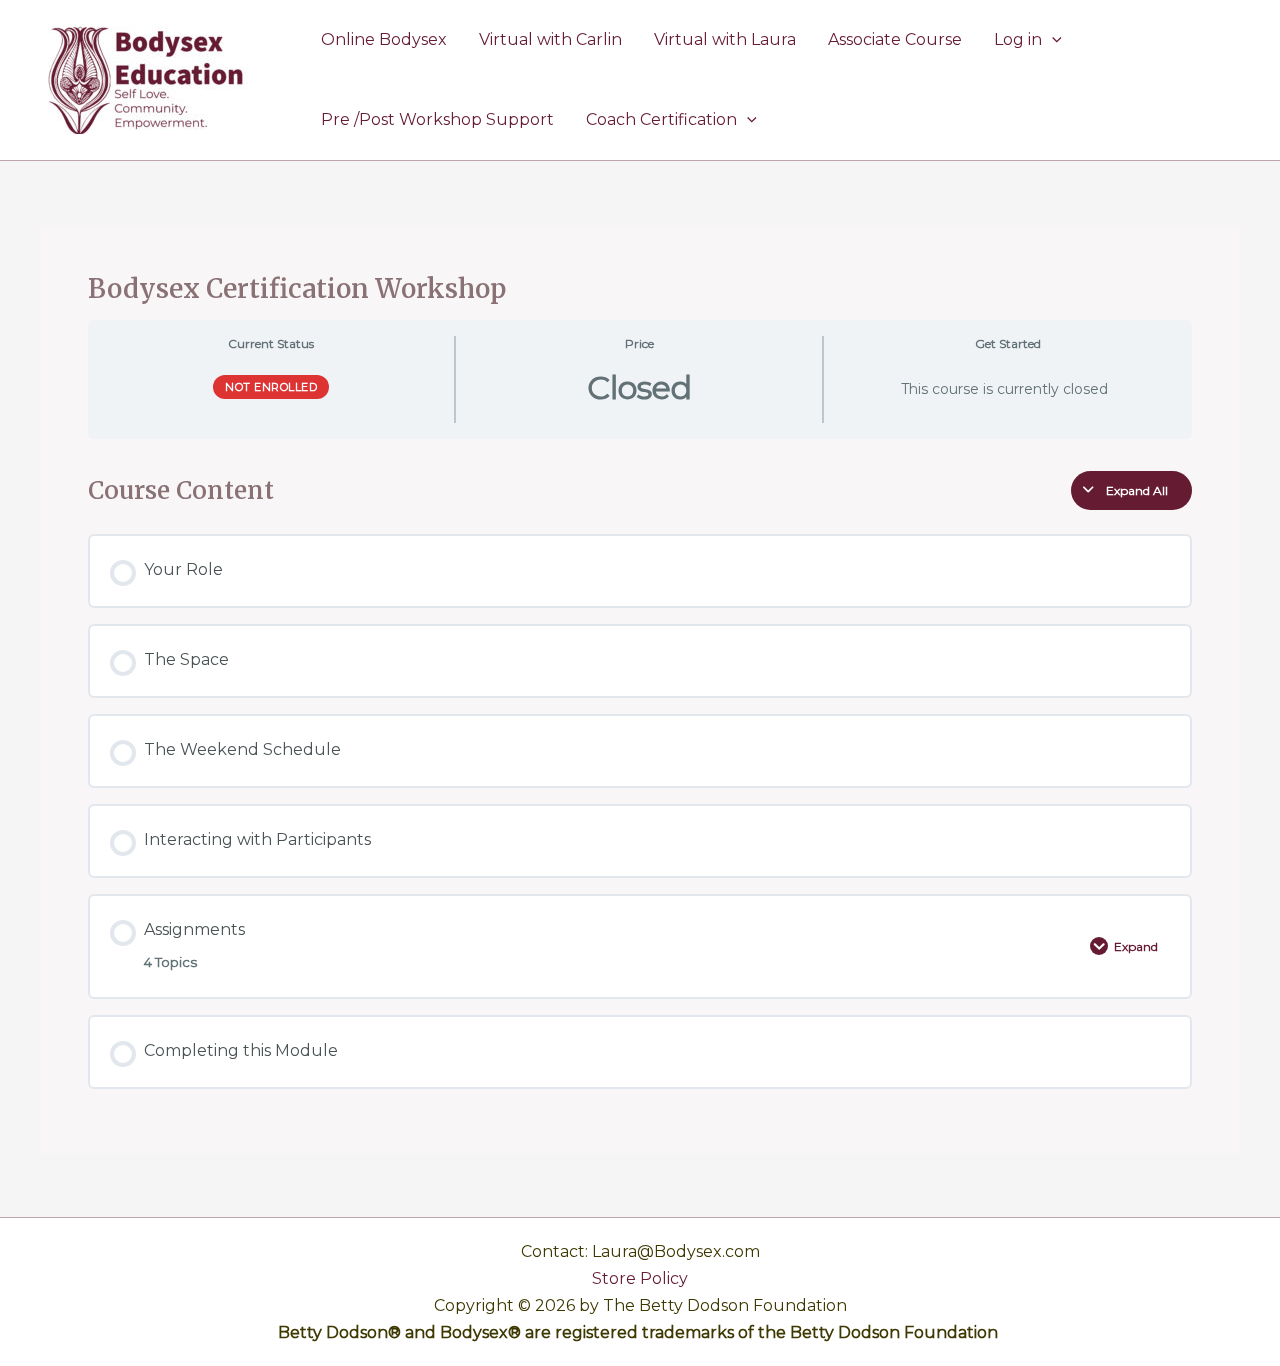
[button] (1052, 40)
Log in (1018, 39)
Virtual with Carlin (550, 39)
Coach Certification (661, 119)
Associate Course (895, 39)
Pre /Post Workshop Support (437, 119)
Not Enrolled (271, 387)
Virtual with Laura (725, 39)
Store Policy (640, 1278)
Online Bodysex (384, 39)
